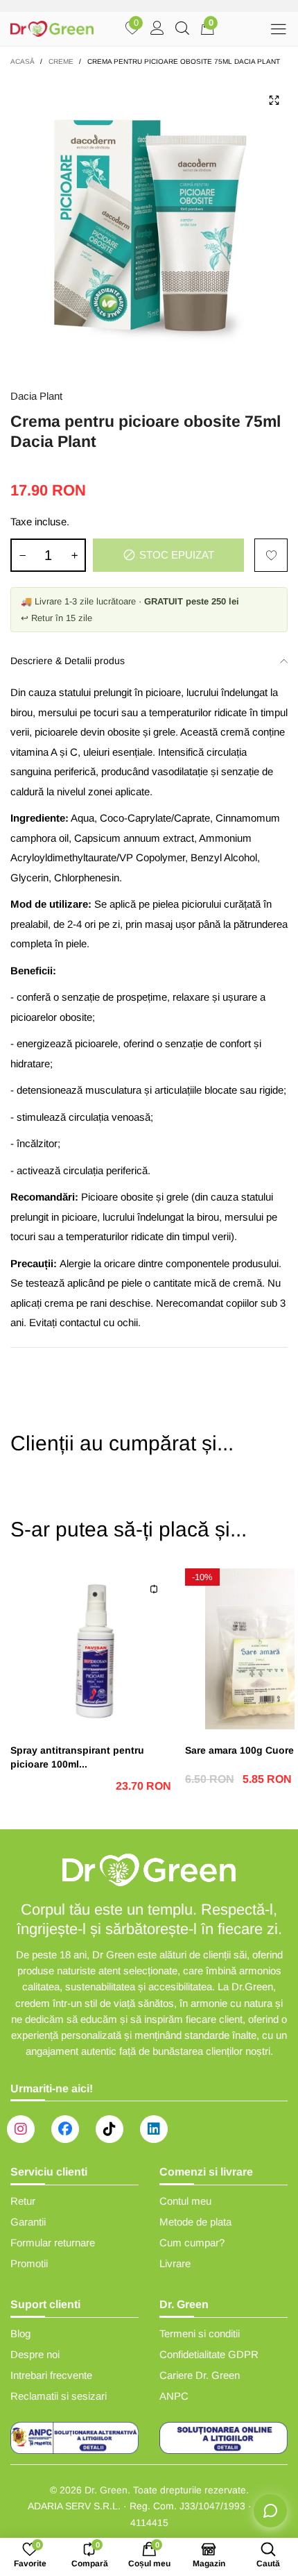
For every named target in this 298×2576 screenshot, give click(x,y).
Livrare (175, 2263)
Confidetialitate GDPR (209, 2354)
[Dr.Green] (52, 29)
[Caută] (182, 29)
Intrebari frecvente (51, 2375)
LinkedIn (154, 2129)
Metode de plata (195, 2222)
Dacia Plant (36, 396)
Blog (20, 2333)
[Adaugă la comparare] (154, 1589)
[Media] (274, 100)
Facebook (65, 2129)
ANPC (174, 2396)
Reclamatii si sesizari (59, 2396)
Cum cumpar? (192, 2243)
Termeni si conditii (200, 2333)
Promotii (29, 2263)
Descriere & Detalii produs (68, 661)
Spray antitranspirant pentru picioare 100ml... (77, 1757)
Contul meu (185, 2201)
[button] (22, 555)
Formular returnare (53, 2243)
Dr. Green (106, 2490)
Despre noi (35, 2354)
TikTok (109, 2129)
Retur (23, 2201)
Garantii (28, 2222)
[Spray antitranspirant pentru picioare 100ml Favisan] (91, 1649)
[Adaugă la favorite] (271, 555)
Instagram (21, 2129)
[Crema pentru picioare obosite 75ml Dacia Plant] (149, 225)
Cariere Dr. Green (200, 2375)
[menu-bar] (278, 29)
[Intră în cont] (157, 29)
